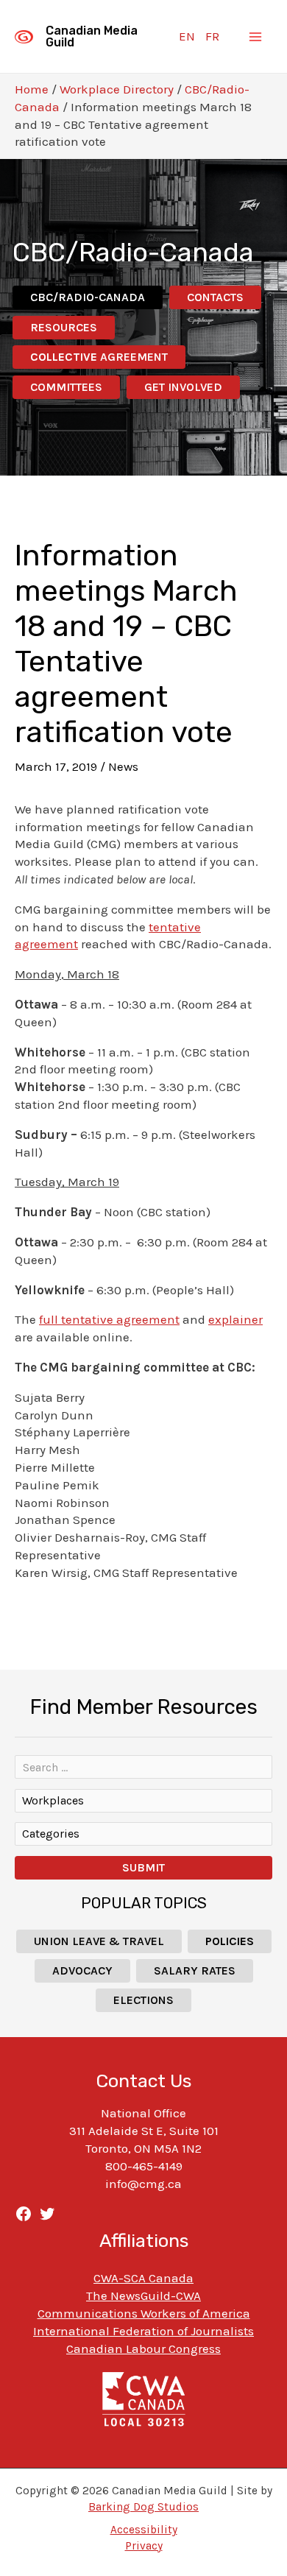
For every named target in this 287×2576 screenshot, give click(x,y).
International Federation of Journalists (143, 2331)
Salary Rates (195, 1970)
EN (187, 36)
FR (212, 36)
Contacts (215, 297)
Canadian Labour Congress (143, 2349)
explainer (235, 1319)
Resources (64, 327)
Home (32, 89)
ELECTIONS (143, 2000)
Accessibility (144, 2530)
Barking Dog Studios (143, 2507)
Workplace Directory (117, 89)
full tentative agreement (109, 1319)
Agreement (99, 357)
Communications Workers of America (144, 2313)
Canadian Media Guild (92, 36)
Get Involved (183, 387)
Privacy (144, 2546)
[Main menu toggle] (256, 37)
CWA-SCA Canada (143, 2278)
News (123, 766)
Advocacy (82, 1970)
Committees (66, 387)
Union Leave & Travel (99, 1941)
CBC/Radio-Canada (88, 297)
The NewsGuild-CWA (143, 2296)
